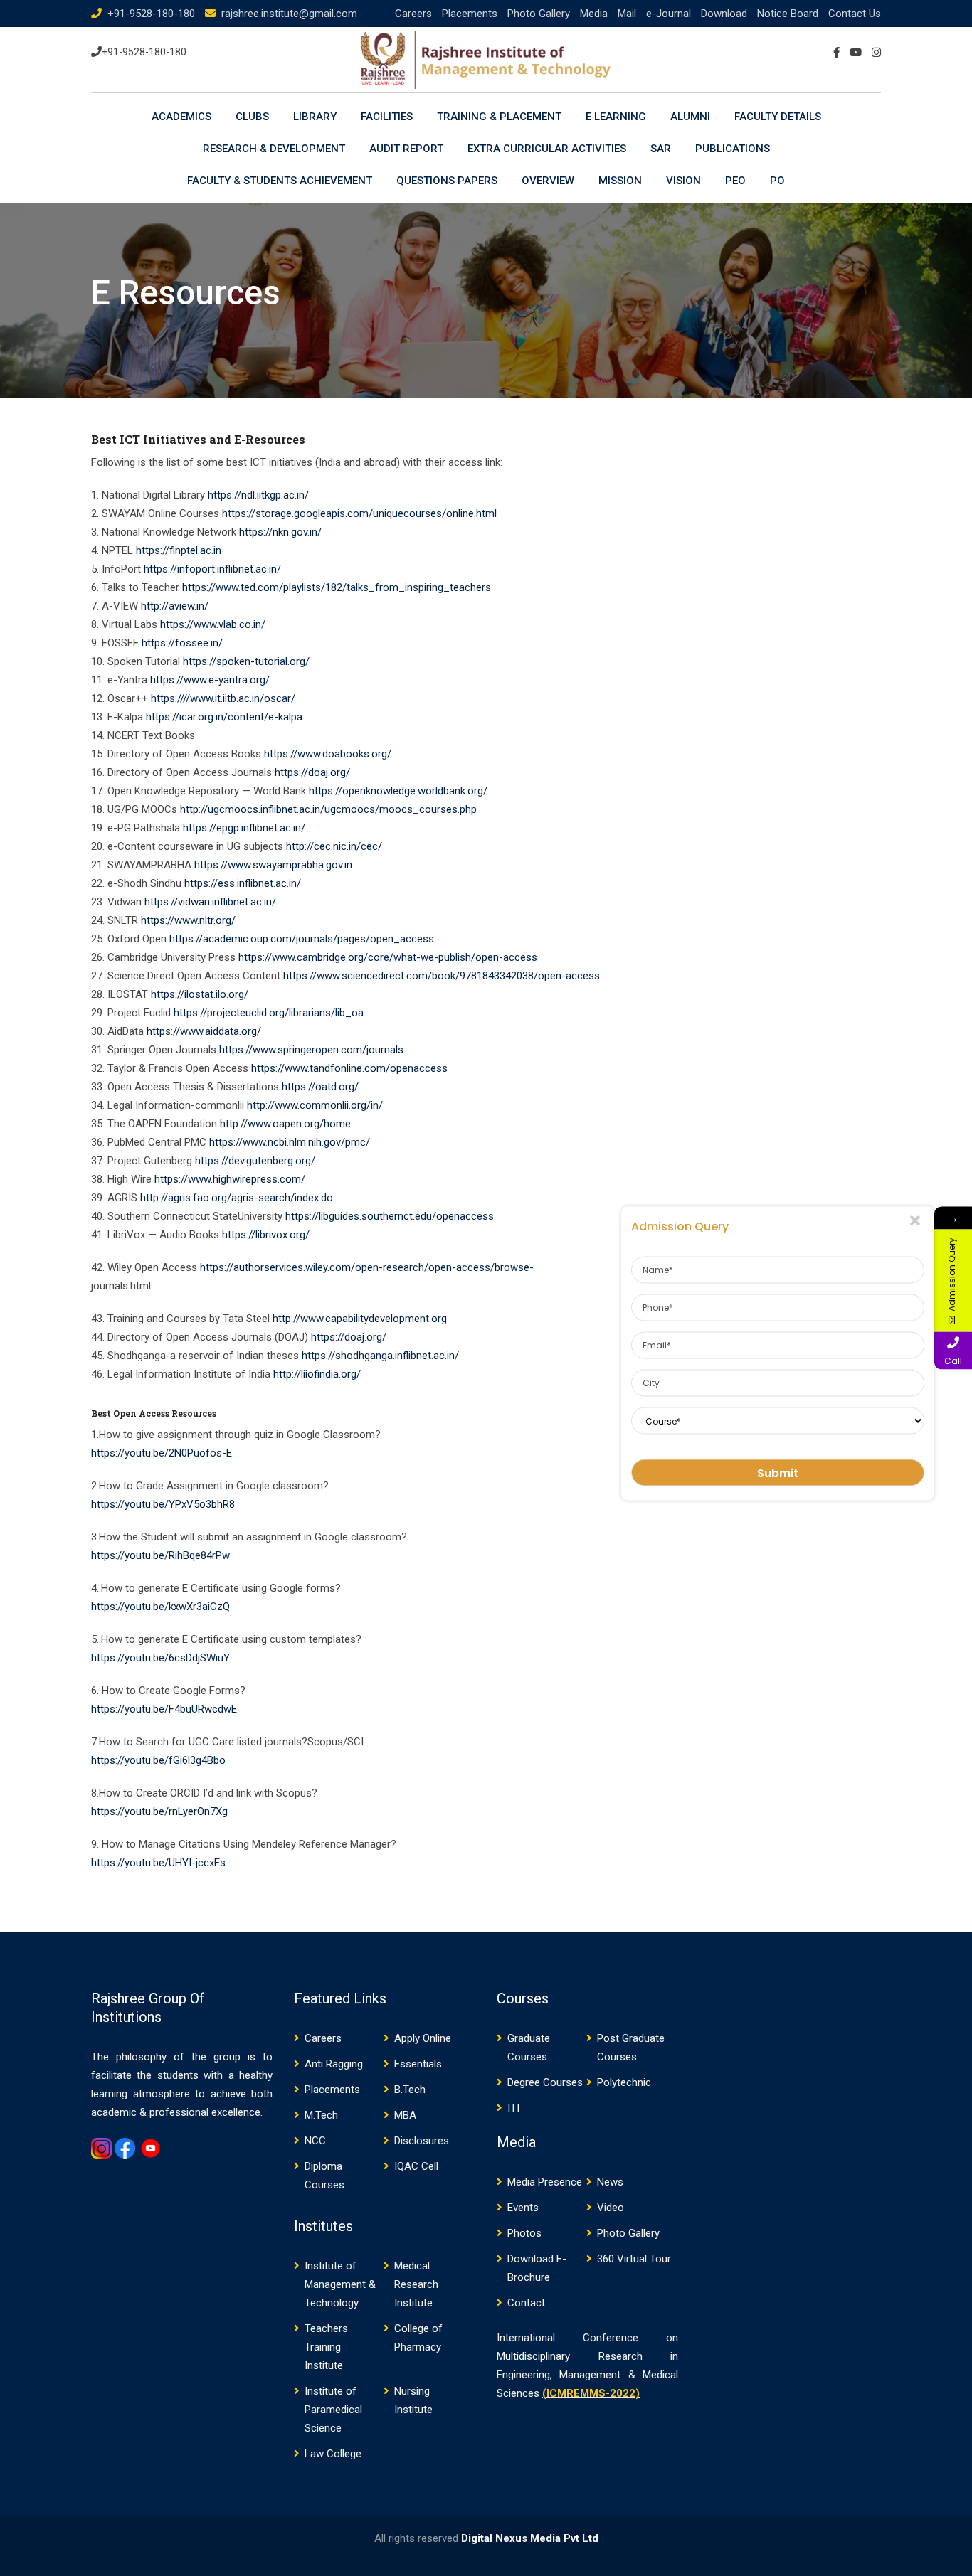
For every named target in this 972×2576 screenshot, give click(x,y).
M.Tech (321, 2115)
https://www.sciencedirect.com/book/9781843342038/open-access (442, 976)
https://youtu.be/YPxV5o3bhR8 (163, 1504)
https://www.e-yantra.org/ (208, 680)
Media (594, 14)
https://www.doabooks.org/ (328, 754)
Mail (627, 14)
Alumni (690, 117)
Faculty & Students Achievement (280, 181)
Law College (333, 2454)
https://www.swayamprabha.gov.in (273, 865)
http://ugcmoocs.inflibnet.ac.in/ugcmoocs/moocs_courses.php (328, 809)
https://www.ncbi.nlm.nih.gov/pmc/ (290, 1142)
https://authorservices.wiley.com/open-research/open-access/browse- (367, 1267)
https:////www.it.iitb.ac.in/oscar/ (223, 698)
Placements (470, 14)
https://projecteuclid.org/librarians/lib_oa (269, 1013)
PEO (735, 181)
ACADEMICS (181, 117)
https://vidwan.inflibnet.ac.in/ (210, 902)
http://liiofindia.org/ (317, 1374)
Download (724, 14)
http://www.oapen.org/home (285, 1124)
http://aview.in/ (175, 606)
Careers (413, 14)
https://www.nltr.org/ (188, 920)
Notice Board (788, 14)
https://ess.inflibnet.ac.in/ (243, 883)
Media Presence (545, 2182)
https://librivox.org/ (266, 1235)
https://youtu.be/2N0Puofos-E (162, 1453)
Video (611, 2208)
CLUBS (252, 117)
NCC (315, 2141)
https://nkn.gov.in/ (280, 532)
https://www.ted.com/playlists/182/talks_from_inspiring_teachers (337, 587)
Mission (620, 181)
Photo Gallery (539, 14)
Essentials (418, 2064)
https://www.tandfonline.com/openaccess (349, 1068)
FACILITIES (387, 117)
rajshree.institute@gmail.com (289, 14)
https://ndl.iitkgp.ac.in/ (258, 495)
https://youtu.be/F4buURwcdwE (164, 1709)
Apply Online (423, 2038)
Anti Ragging (334, 2064)
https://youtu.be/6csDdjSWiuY (160, 1658)
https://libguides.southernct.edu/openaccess (390, 1216)
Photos (524, 2233)
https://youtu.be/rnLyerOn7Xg (159, 1811)
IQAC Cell (416, 2166)
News (610, 2182)
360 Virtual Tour (634, 2259)
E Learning (616, 117)
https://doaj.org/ (312, 772)
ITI (513, 2108)
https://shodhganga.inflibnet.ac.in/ (380, 1356)
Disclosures (422, 2141)
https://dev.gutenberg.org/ (255, 1161)
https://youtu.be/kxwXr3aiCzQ (160, 1607)
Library (315, 117)
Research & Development (274, 149)
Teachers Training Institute (326, 2347)
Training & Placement (499, 117)
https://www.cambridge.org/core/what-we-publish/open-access (388, 957)
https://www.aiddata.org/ (204, 1031)
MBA (405, 2115)
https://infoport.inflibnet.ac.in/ (212, 569)
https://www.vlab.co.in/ (213, 624)
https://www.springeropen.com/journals (311, 1050)
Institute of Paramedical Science (333, 2410)
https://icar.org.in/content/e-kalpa (224, 717)
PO (777, 181)
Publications (733, 149)
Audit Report (406, 149)
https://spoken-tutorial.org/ (246, 661)
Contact (526, 2303)
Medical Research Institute (416, 2284)
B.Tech (410, 2090)
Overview (548, 181)
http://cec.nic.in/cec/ (334, 846)
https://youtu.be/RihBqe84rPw (160, 1555)
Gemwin (107, 2171)
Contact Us (855, 14)
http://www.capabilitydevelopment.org (360, 1319)
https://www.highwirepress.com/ (230, 1179)
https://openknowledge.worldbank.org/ (398, 791)
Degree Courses (545, 2082)
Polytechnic (624, 2082)
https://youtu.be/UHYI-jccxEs (158, 1863)
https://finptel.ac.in (179, 550)
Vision (683, 181)
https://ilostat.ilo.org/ (200, 994)
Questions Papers (447, 181)
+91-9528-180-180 (151, 14)
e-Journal (669, 14)
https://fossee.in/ (182, 643)
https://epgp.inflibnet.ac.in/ (244, 828)
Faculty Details (778, 117)
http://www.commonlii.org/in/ (315, 1105)
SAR (661, 149)
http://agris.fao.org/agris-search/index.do (237, 1198)
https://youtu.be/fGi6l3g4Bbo (158, 1760)
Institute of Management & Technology (340, 2284)
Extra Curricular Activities (547, 149)
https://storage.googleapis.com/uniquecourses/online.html (359, 513)
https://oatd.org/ (320, 1087)
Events (523, 2208)
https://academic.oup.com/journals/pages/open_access (302, 939)
